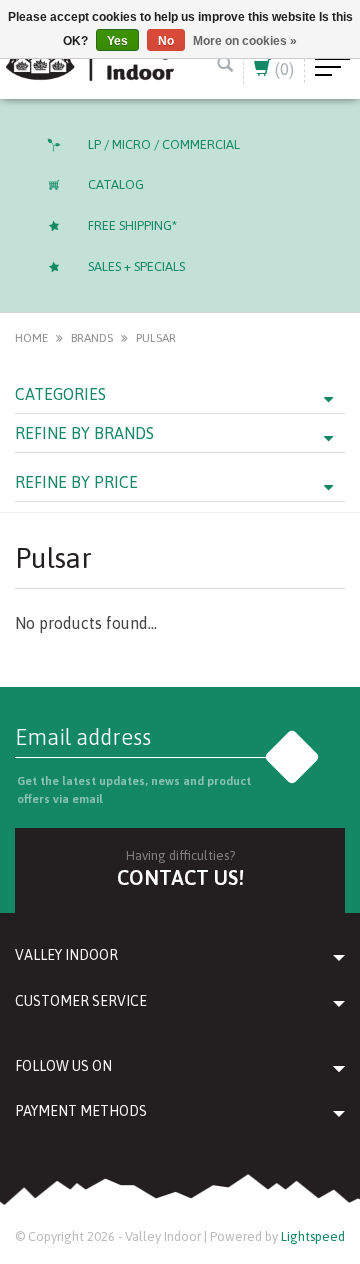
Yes (117, 41)
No (166, 41)
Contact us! (180, 877)
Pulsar (156, 338)
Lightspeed (313, 1236)
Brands (92, 338)
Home (31, 338)
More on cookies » (245, 41)
